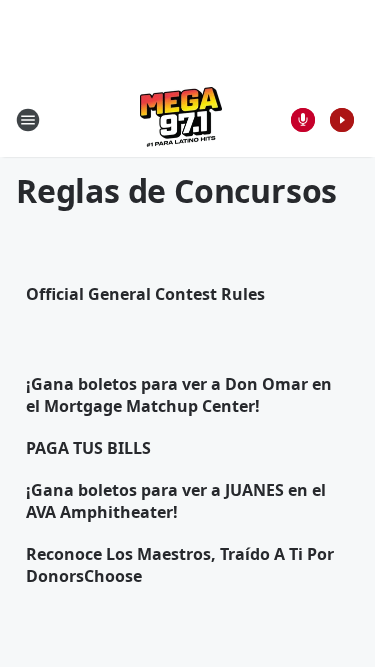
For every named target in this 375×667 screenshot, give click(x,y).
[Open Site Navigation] (28, 120)
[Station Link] (181, 119)
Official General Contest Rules (145, 294)
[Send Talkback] (303, 120)
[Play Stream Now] (342, 120)
